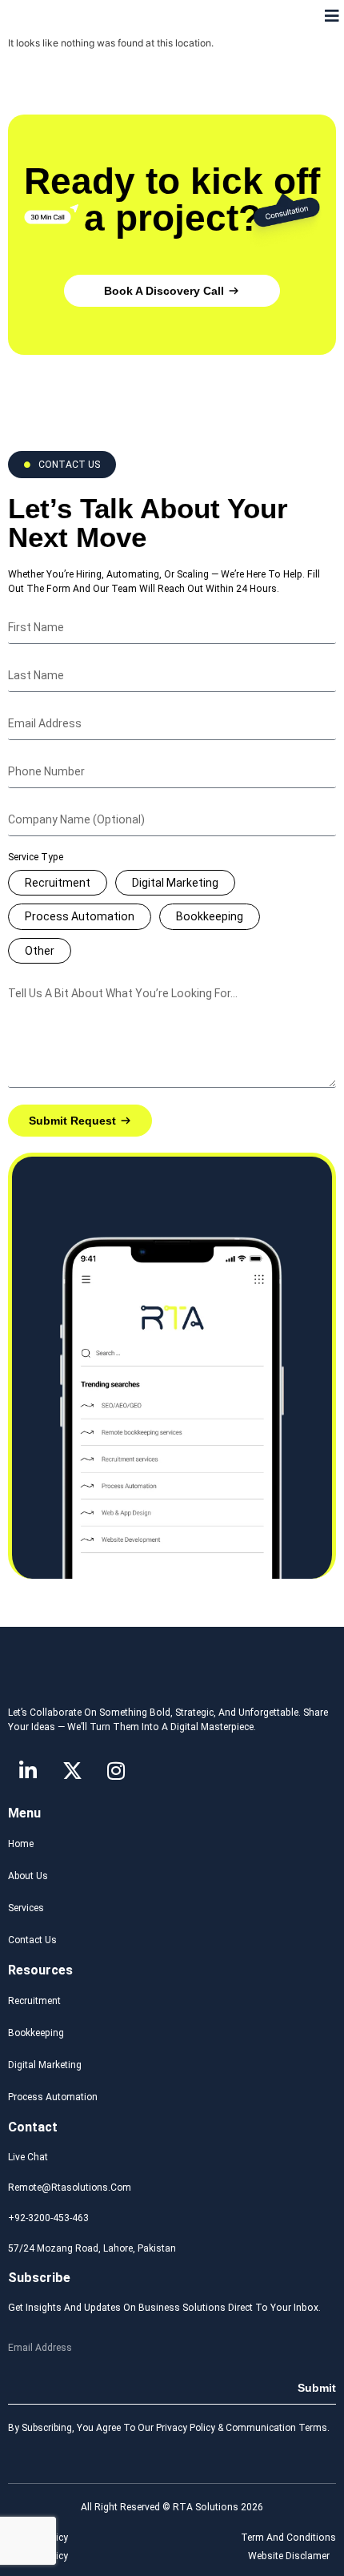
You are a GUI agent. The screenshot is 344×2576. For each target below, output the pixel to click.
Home (21, 1844)
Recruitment (58, 883)
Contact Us (32, 1940)
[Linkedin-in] (28, 1771)
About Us (28, 1876)
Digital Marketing (175, 883)
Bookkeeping (210, 916)
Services (26, 1908)
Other (40, 951)
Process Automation (80, 916)
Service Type (36, 857)
